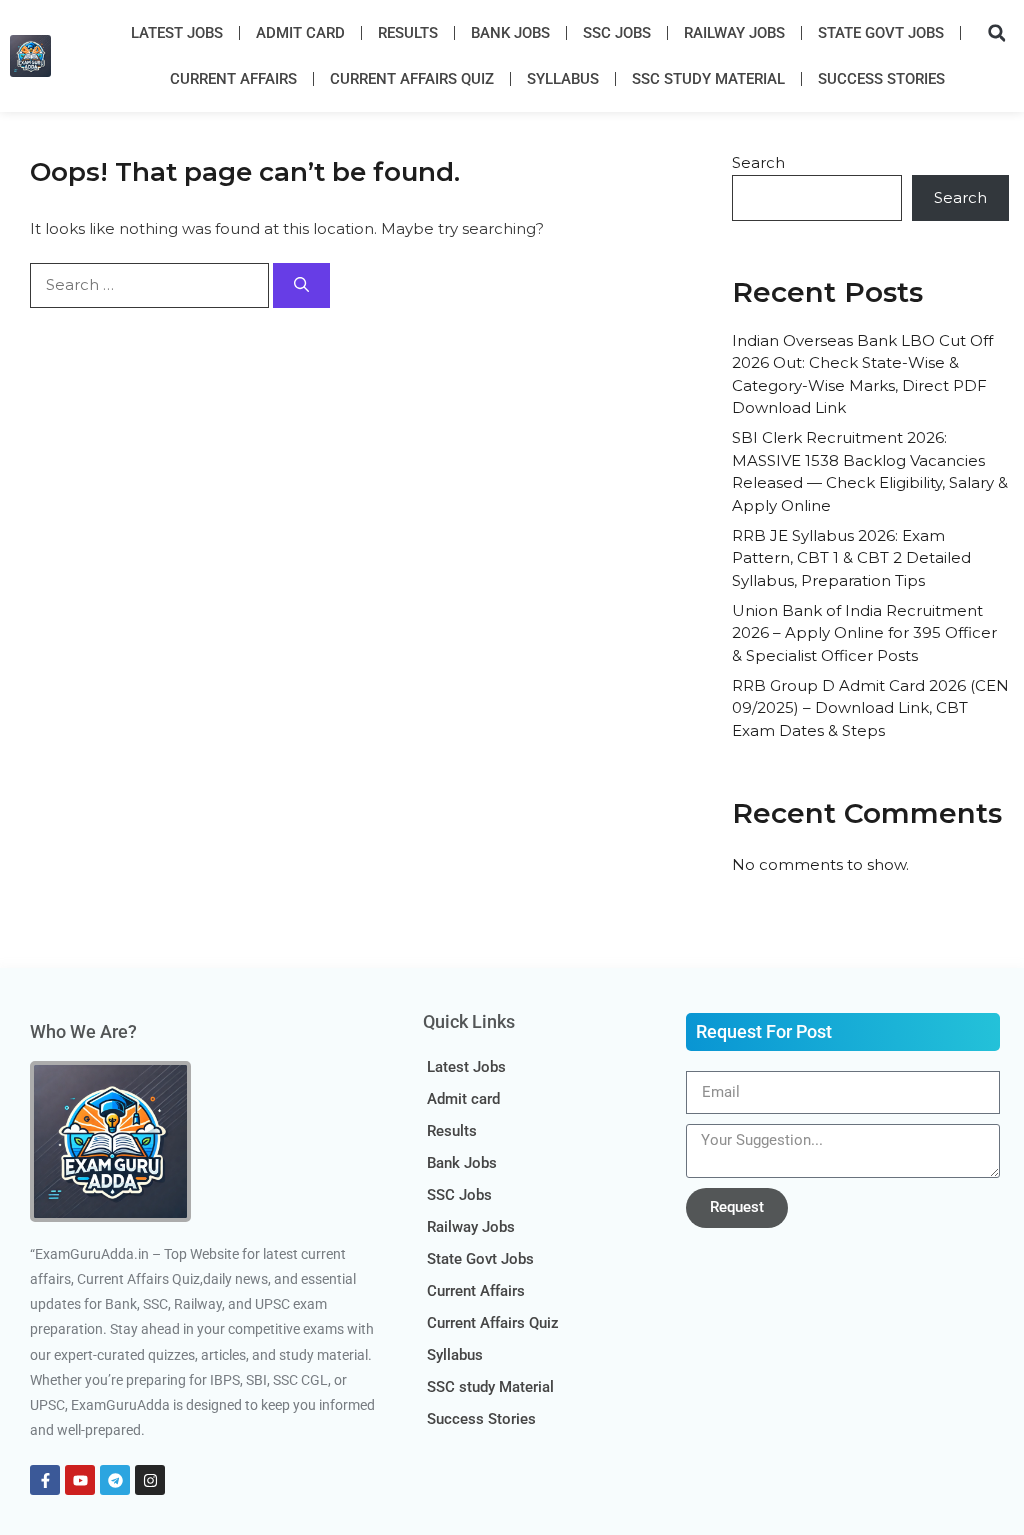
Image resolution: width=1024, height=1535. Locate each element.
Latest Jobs (177, 33)
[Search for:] (151, 284)
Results (408, 33)
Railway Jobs (734, 33)
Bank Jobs (510, 33)
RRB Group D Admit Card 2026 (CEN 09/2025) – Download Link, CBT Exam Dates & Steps (870, 708)
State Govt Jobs (881, 33)
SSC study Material (708, 79)
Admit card (300, 33)
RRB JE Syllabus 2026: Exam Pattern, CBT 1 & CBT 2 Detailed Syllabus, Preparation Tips (851, 558)
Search (758, 162)
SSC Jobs (617, 33)
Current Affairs (233, 79)
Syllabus (563, 79)
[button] (997, 33)
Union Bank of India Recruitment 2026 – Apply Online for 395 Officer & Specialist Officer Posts (864, 633)
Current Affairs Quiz (412, 79)
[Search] (301, 285)
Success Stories (881, 79)
